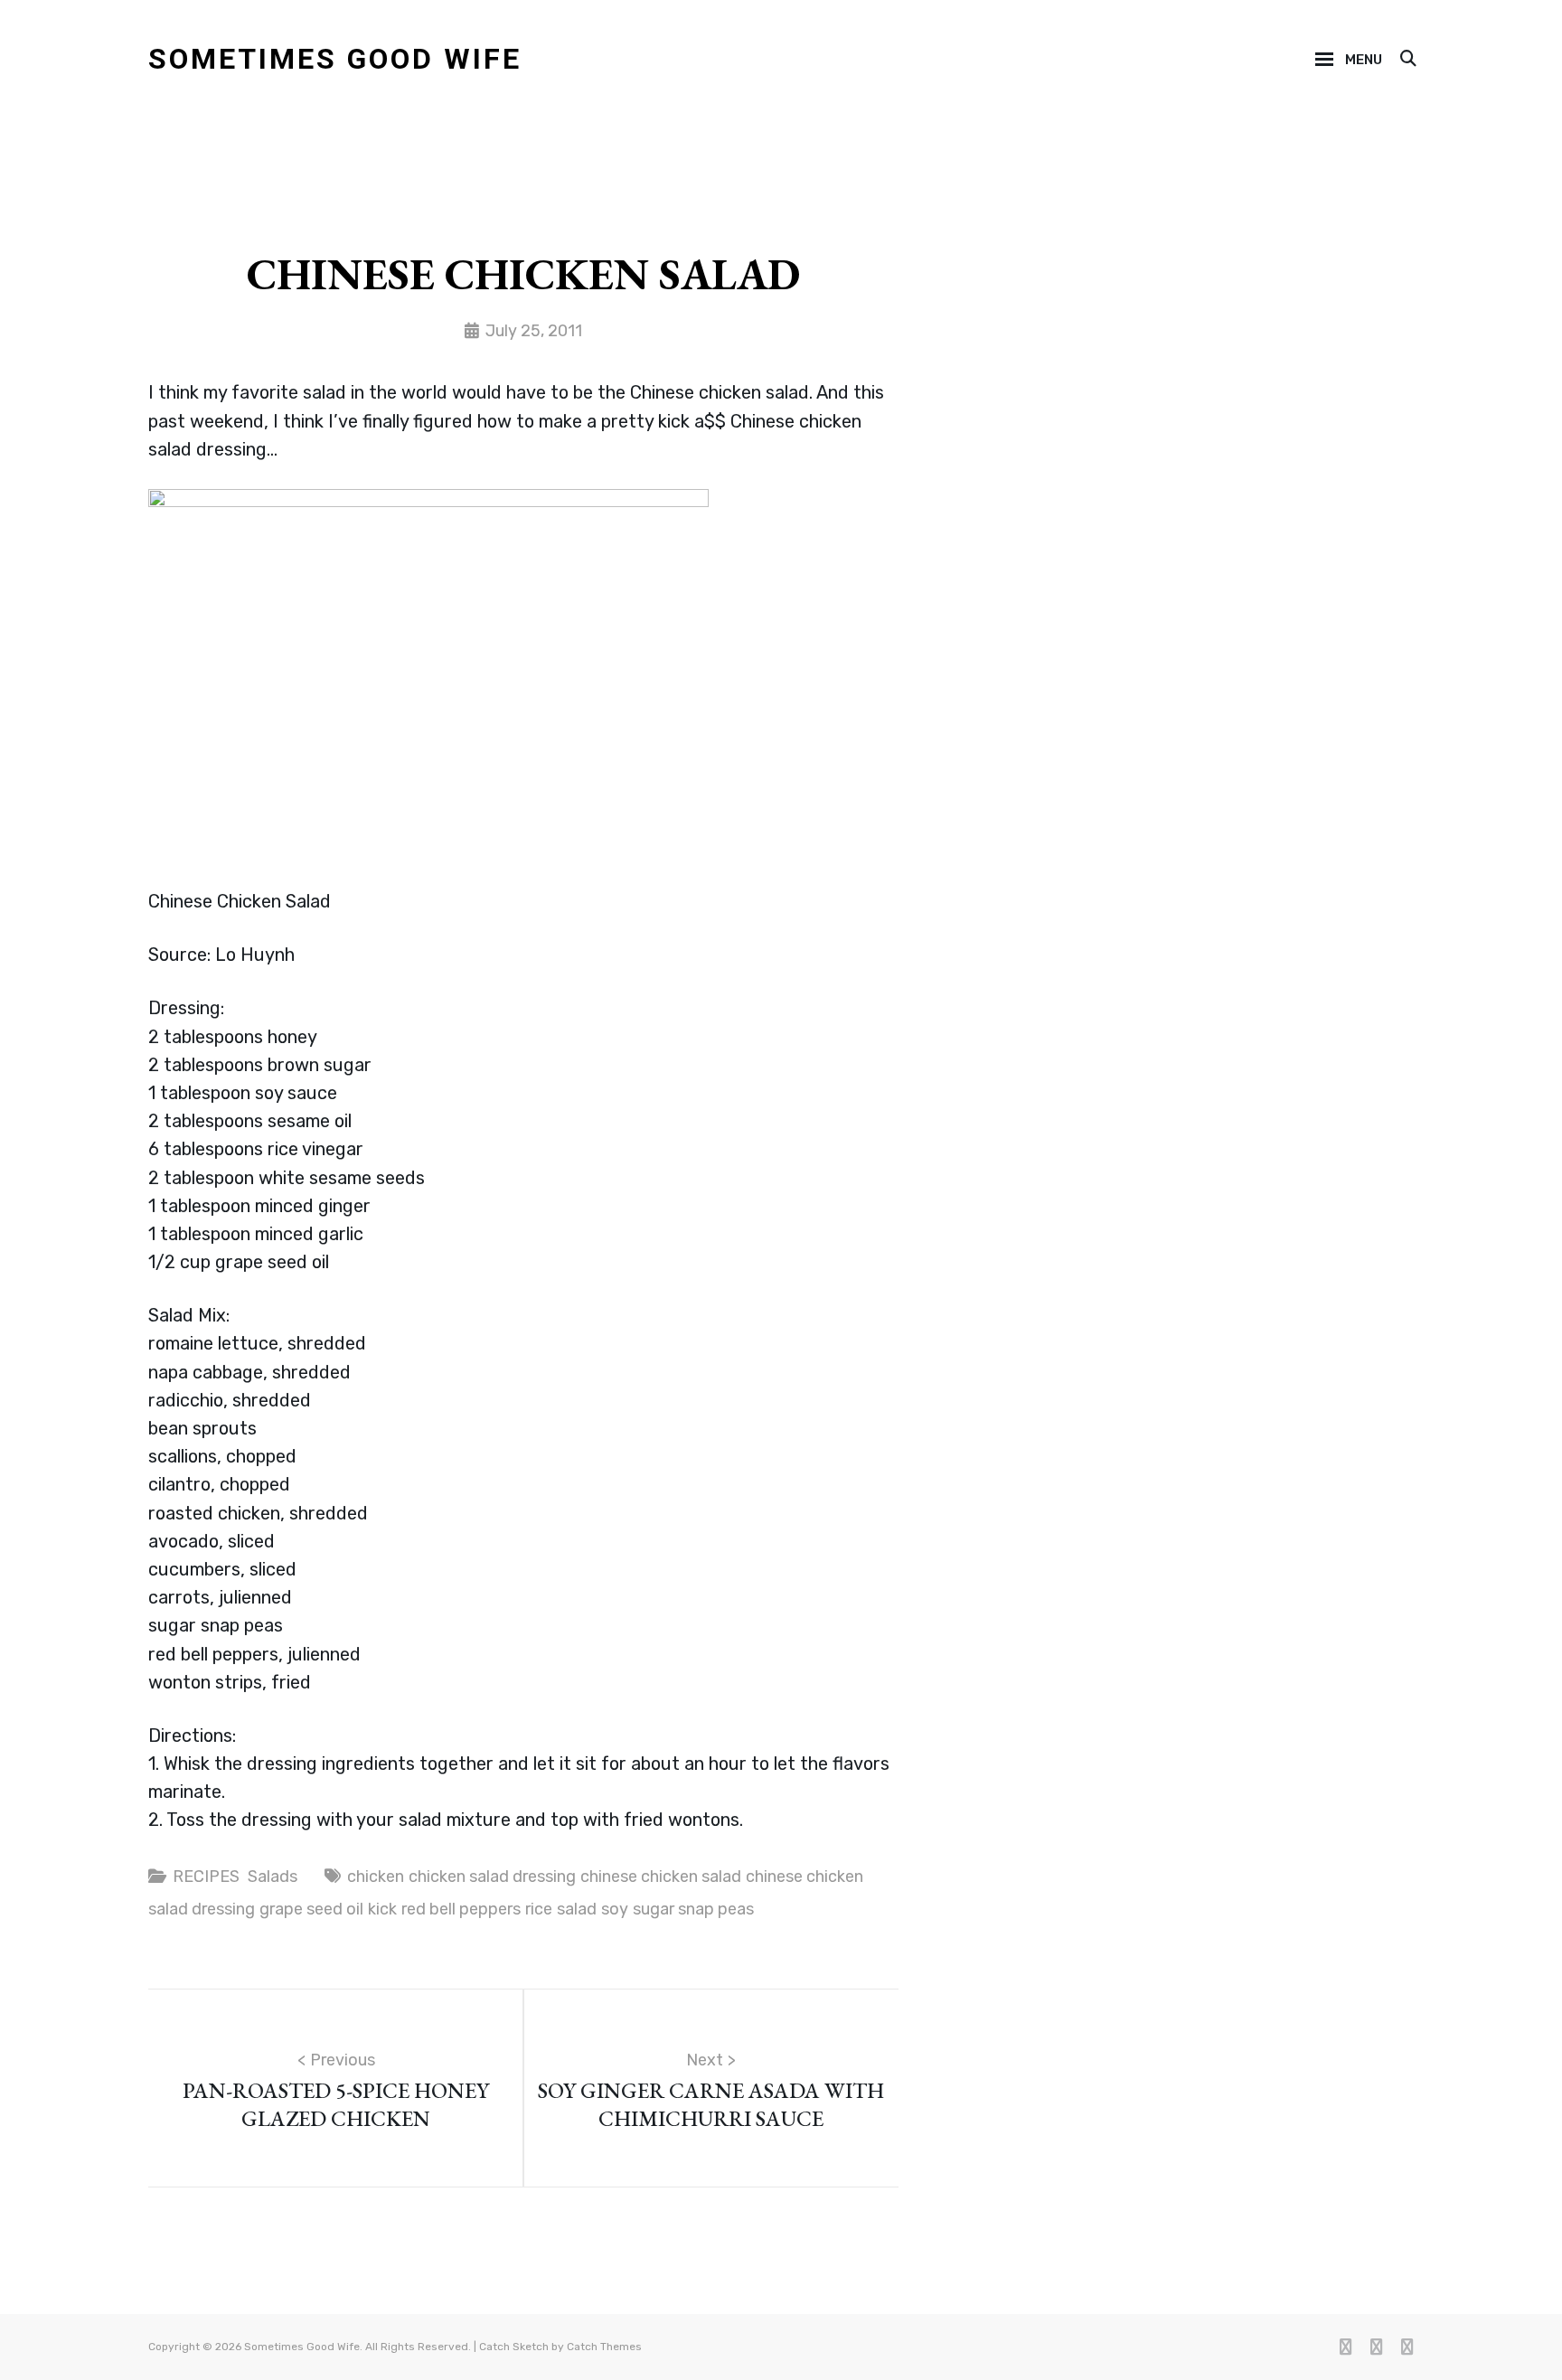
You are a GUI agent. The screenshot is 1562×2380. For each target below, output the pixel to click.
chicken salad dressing (492, 1877)
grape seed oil (311, 1909)
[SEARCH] (1407, 60)
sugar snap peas (693, 1909)
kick (382, 1909)
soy (615, 1909)
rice (539, 1909)
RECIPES (206, 1877)
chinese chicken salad (661, 1877)
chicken (376, 1877)
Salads (273, 1877)
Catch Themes (604, 2347)
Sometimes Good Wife (335, 59)
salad (577, 1909)
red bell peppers (461, 1909)
